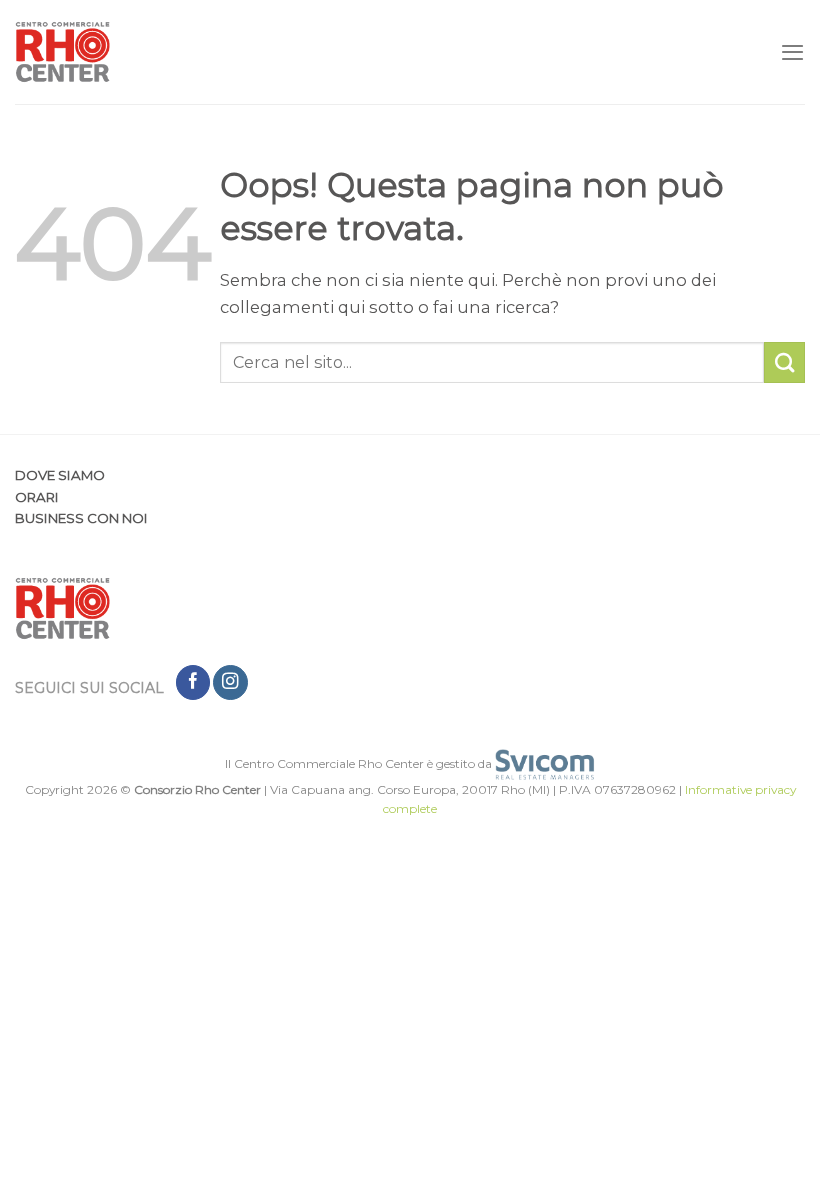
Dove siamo (60, 475)
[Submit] (784, 362)
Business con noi (81, 518)
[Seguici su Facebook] (193, 682)
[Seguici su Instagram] (230, 682)
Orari (37, 497)
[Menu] (792, 52)
